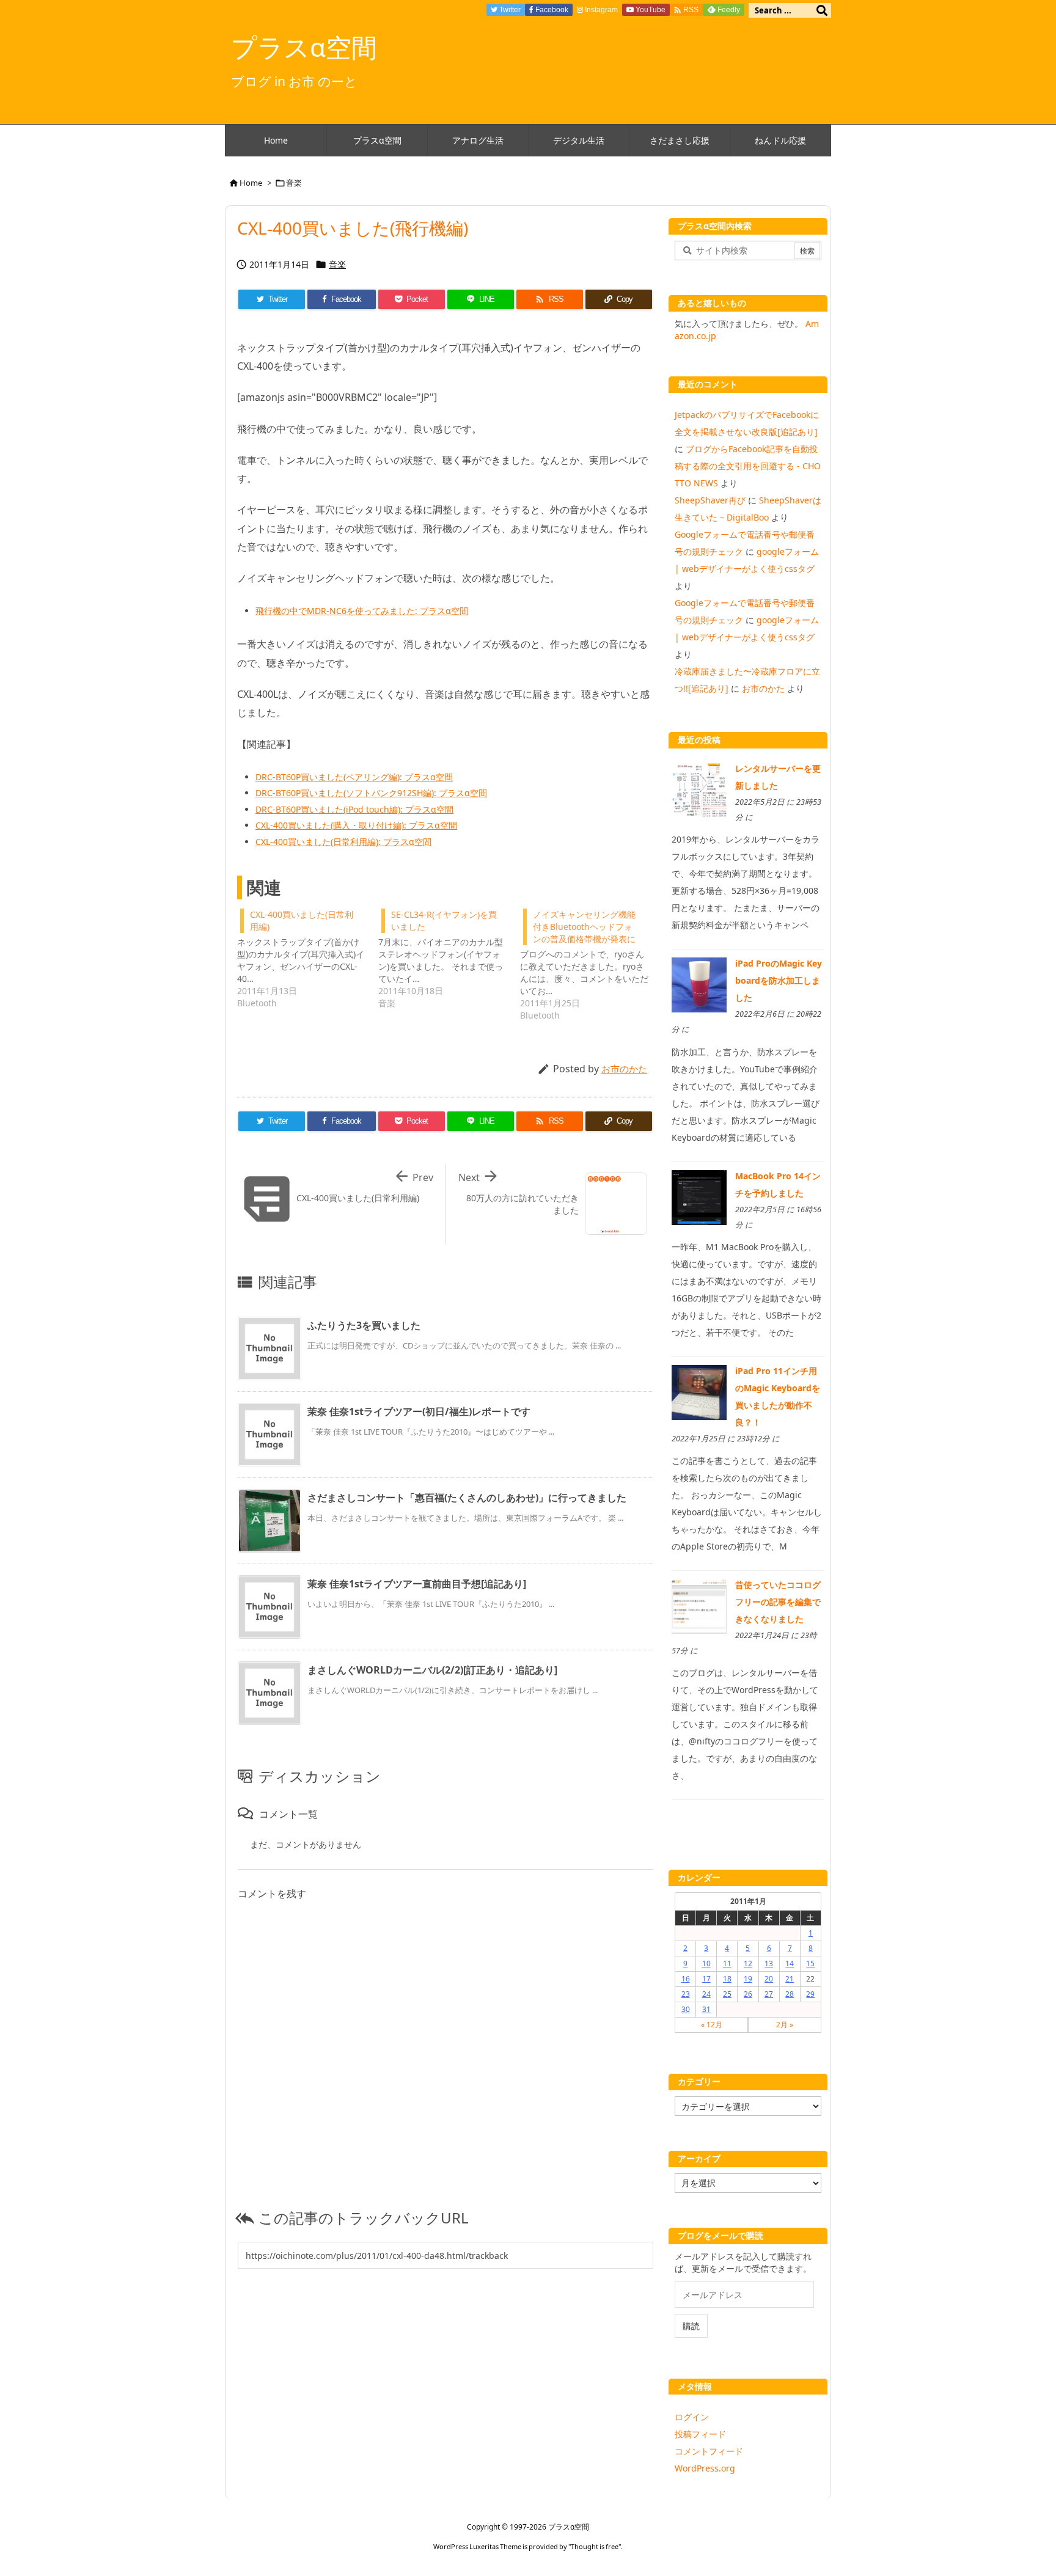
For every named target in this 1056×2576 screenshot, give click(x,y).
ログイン (692, 2417)
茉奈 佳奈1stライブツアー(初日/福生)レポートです (419, 1411)
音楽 (294, 183)
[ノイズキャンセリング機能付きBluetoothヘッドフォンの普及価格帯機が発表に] (591, 964)
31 (706, 2009)
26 (748, 1994)
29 (810, 1994)
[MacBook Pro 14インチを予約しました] (699, 1196)
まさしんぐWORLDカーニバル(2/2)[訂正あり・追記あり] (432, 1670)
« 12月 (712, 2025)
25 (727, 1994)
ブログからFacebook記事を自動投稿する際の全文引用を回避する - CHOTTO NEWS (748, 466)
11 (727, 1963)
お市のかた (624, 1069)
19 (748, 1979)
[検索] (822, 10)
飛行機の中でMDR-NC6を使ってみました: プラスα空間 (362, 611)
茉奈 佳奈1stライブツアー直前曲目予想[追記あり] (417, 1584)
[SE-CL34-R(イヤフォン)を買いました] (449, 957)
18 (727, 1979)
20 (769, 1979)
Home (251, 183)
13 (769, 1963)
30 (686, 2009)
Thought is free (595, 2546)
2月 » (785, 2025)
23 (686, 1994)
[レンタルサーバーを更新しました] (699, 789)
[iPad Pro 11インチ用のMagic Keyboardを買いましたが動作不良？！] (699, 1392)
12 (748, 1963)
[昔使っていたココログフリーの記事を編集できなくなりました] (699, 1605)
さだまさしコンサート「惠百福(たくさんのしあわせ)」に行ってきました (467, 1498)
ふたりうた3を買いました (364, 1325)
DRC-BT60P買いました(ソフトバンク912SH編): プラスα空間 (371, 793)
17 (706, 1979)
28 (790, 1994)
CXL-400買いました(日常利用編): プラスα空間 (343, 842)
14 (790, 1963)
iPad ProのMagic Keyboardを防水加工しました (779, 980)
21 (790, 1979)
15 (810, 1963)
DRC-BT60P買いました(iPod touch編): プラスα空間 (354, 809)
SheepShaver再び (710, 500)
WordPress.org (705, 2468)
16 (686, 1979)
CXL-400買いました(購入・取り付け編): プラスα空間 (356, 825)
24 (706, 1994)
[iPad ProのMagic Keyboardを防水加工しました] (699, 984)
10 (706, 1963)
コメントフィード (709, 2451)
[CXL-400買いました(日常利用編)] (308, 957)
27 (769, 1994)
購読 (691, 2326)
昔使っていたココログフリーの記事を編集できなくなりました (778, 1602)
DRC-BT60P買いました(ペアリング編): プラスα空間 (354, 777)
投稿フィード (700, 2434)
